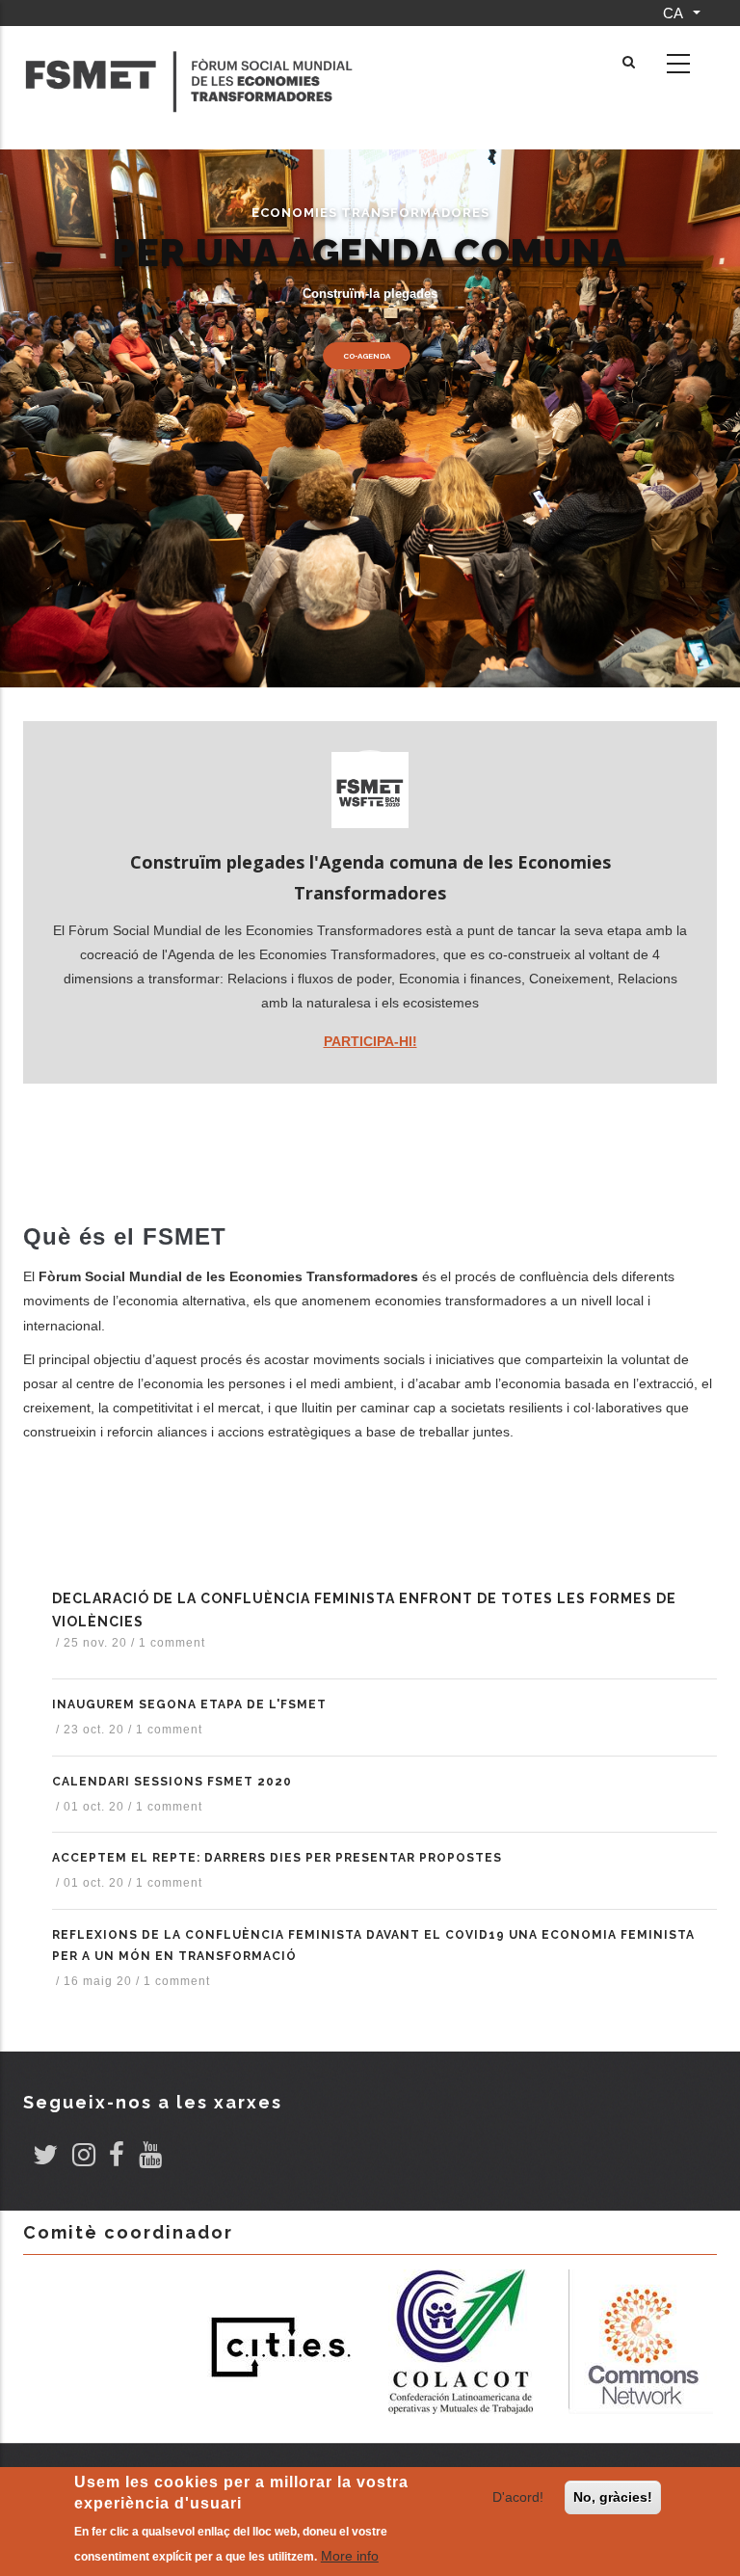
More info (350, 2556)
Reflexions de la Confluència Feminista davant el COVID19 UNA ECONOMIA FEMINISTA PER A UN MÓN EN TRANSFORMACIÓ (373, 1945)
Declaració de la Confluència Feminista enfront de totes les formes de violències (364, 1610)
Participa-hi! (370, 1041)
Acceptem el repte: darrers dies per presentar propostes (277, 1858)
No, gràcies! (613, 2497)
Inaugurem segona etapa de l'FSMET (189, 1704)
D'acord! (518, 2497)
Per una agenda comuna (370, 253)
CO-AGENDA (367, 356)
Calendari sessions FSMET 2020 (172, 1782)
